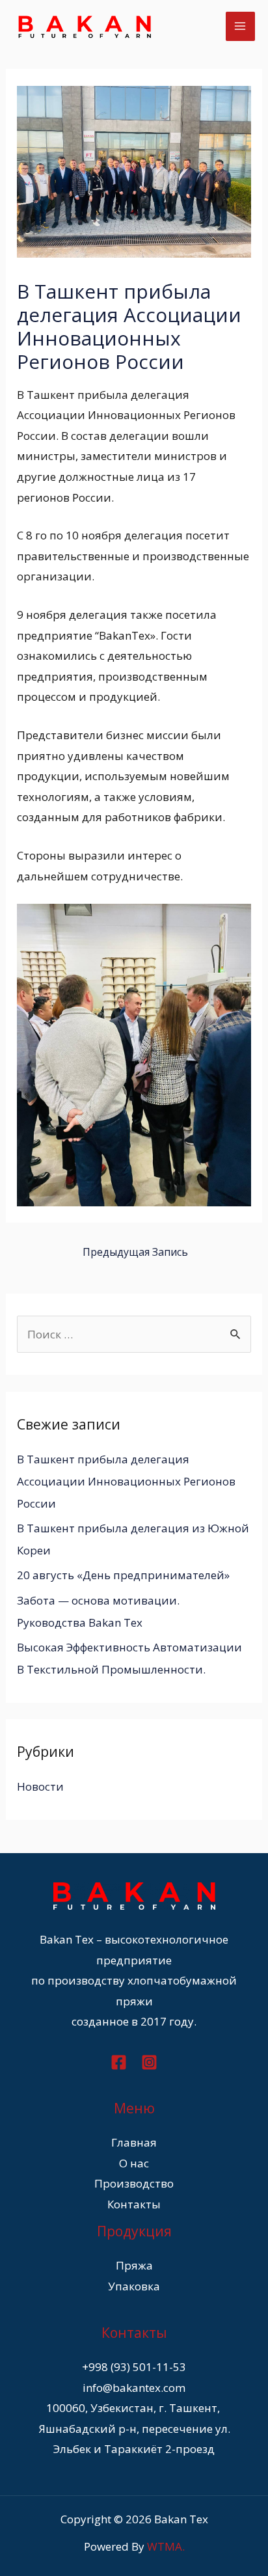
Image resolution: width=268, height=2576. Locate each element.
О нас (134, 2163)
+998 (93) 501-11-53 (134, 2367)
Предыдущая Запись (135, 1252)
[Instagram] (149, 2062)
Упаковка (134, 2286)
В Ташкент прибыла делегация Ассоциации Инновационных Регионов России (126, 1481)
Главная (134, 2142)
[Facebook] (119, 2062)
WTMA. (166, 2546)
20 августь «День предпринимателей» (123, 1575)
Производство (134, 2183)
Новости (40, 1786)
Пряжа (134, 2265)
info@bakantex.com (134, 2388)
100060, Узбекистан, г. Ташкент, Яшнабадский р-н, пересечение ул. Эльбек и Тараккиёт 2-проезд (134, 2428)
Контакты (134, 2204)
